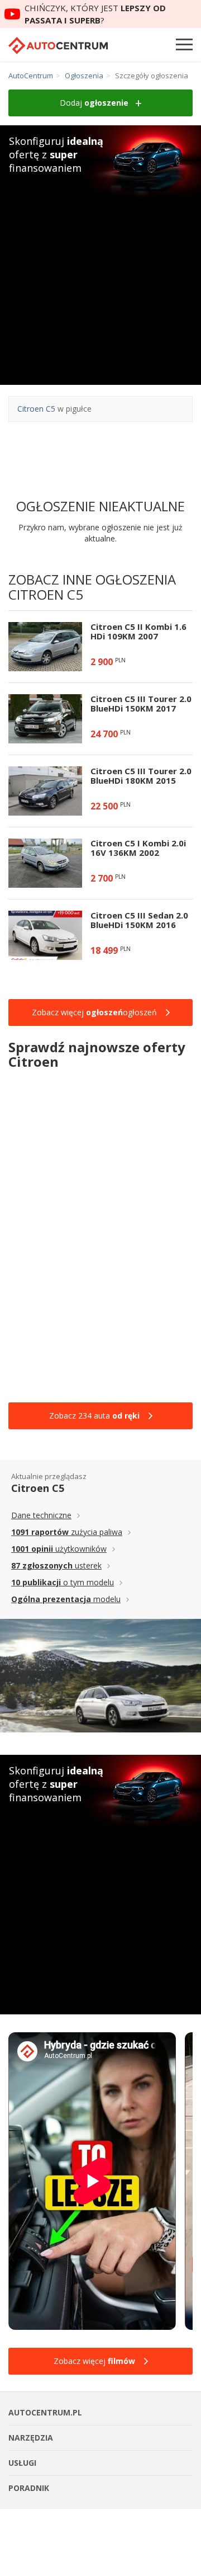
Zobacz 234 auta (94, 1416)
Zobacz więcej (94, 2361)
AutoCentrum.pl (58, 46)
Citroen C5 (36, 409)
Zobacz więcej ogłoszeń (94, 1012)
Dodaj (94, 103)
